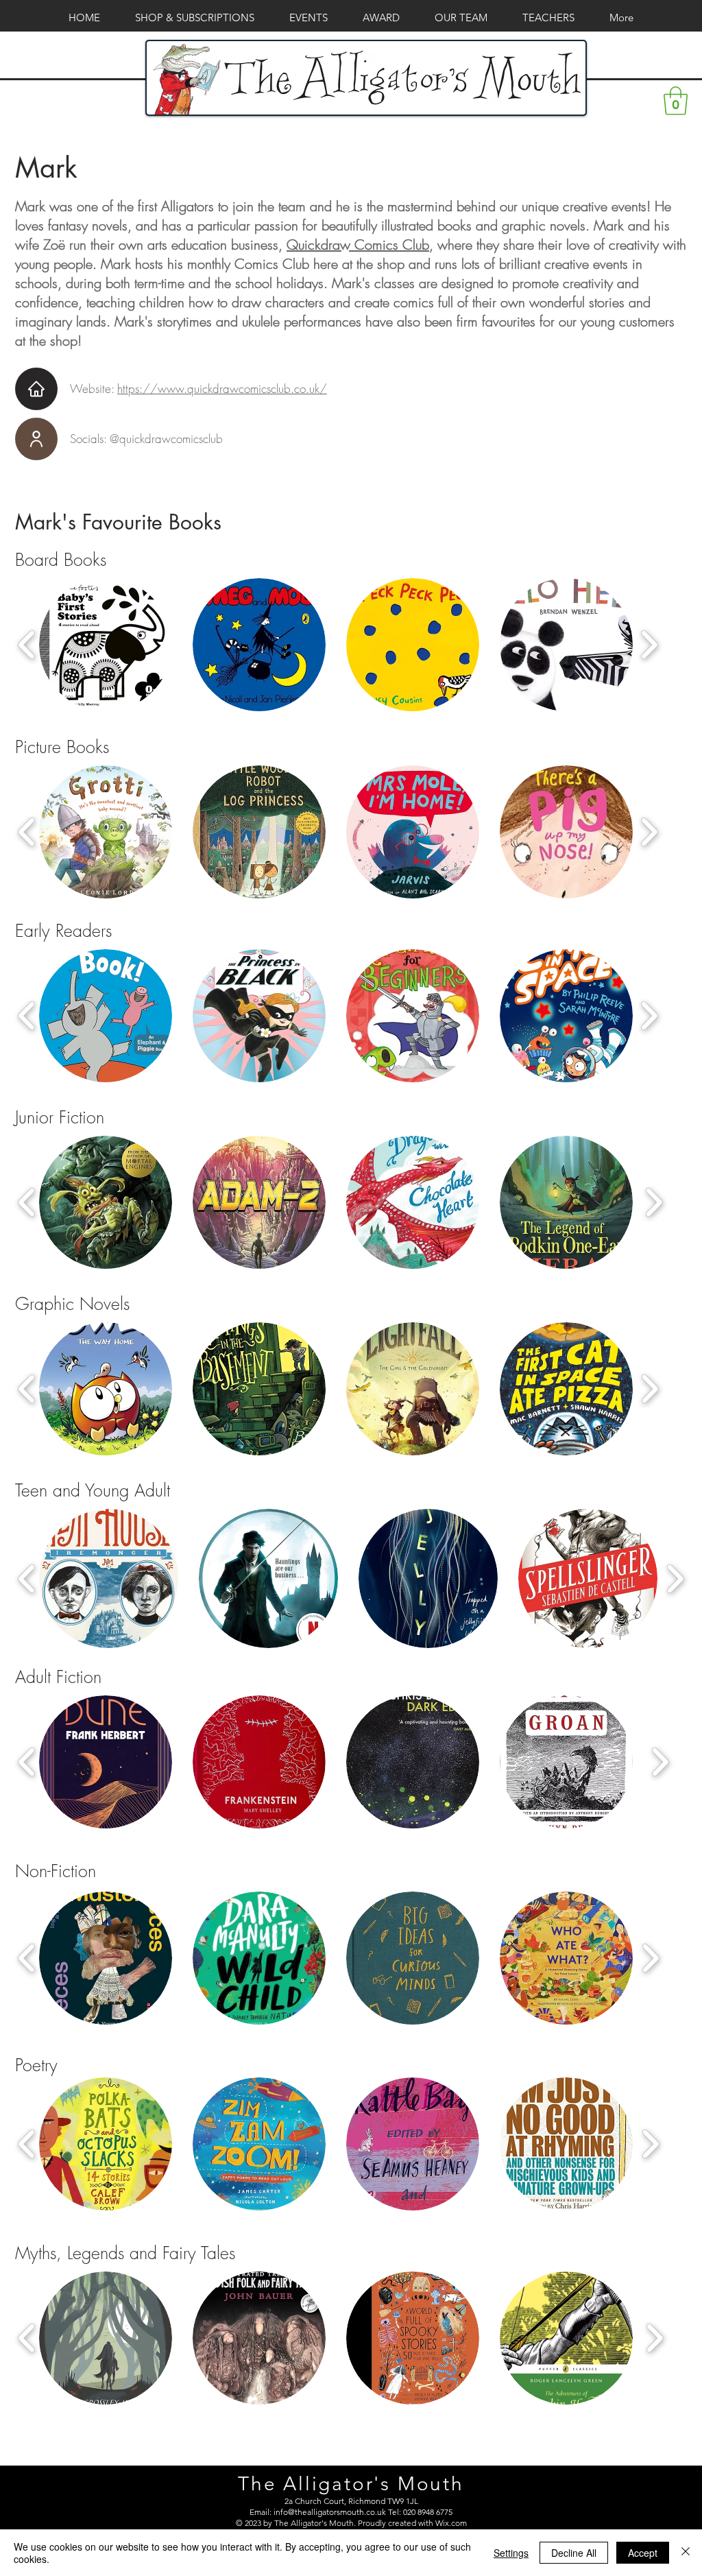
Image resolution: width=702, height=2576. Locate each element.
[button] (676, 101)
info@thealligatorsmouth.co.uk (330, 2512)
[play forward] (649, 645)
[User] (36, 439)
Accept (643, 2553)
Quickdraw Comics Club (358, 245)
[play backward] (27, 645)
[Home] (36, 389)
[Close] (686, 2553)
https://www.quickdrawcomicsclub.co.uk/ (222, 389)
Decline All (574, 2553)
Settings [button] (511, 2553)
